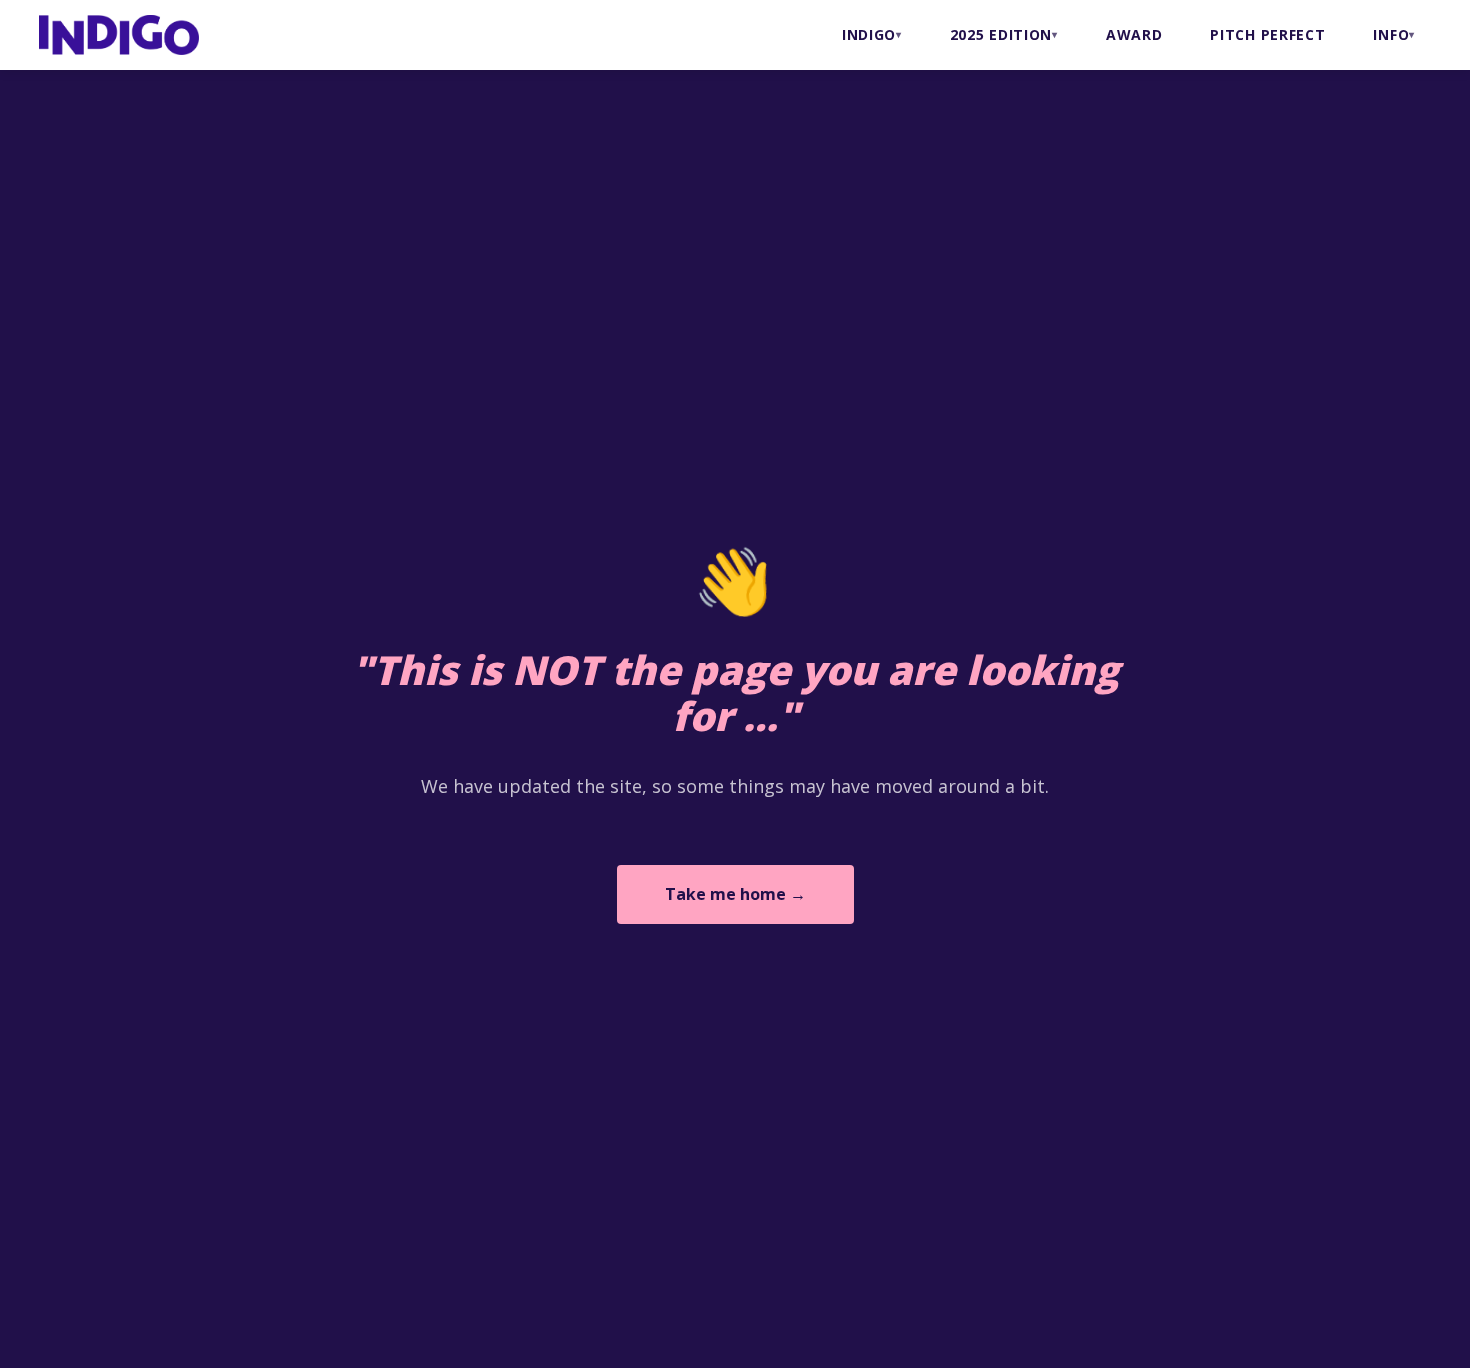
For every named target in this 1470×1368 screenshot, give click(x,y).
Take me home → (735, 894)
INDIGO (869, 34)
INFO (1391, 34)
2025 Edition (1001, 34)
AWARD (1134, 34)
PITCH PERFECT (1267, 34)
